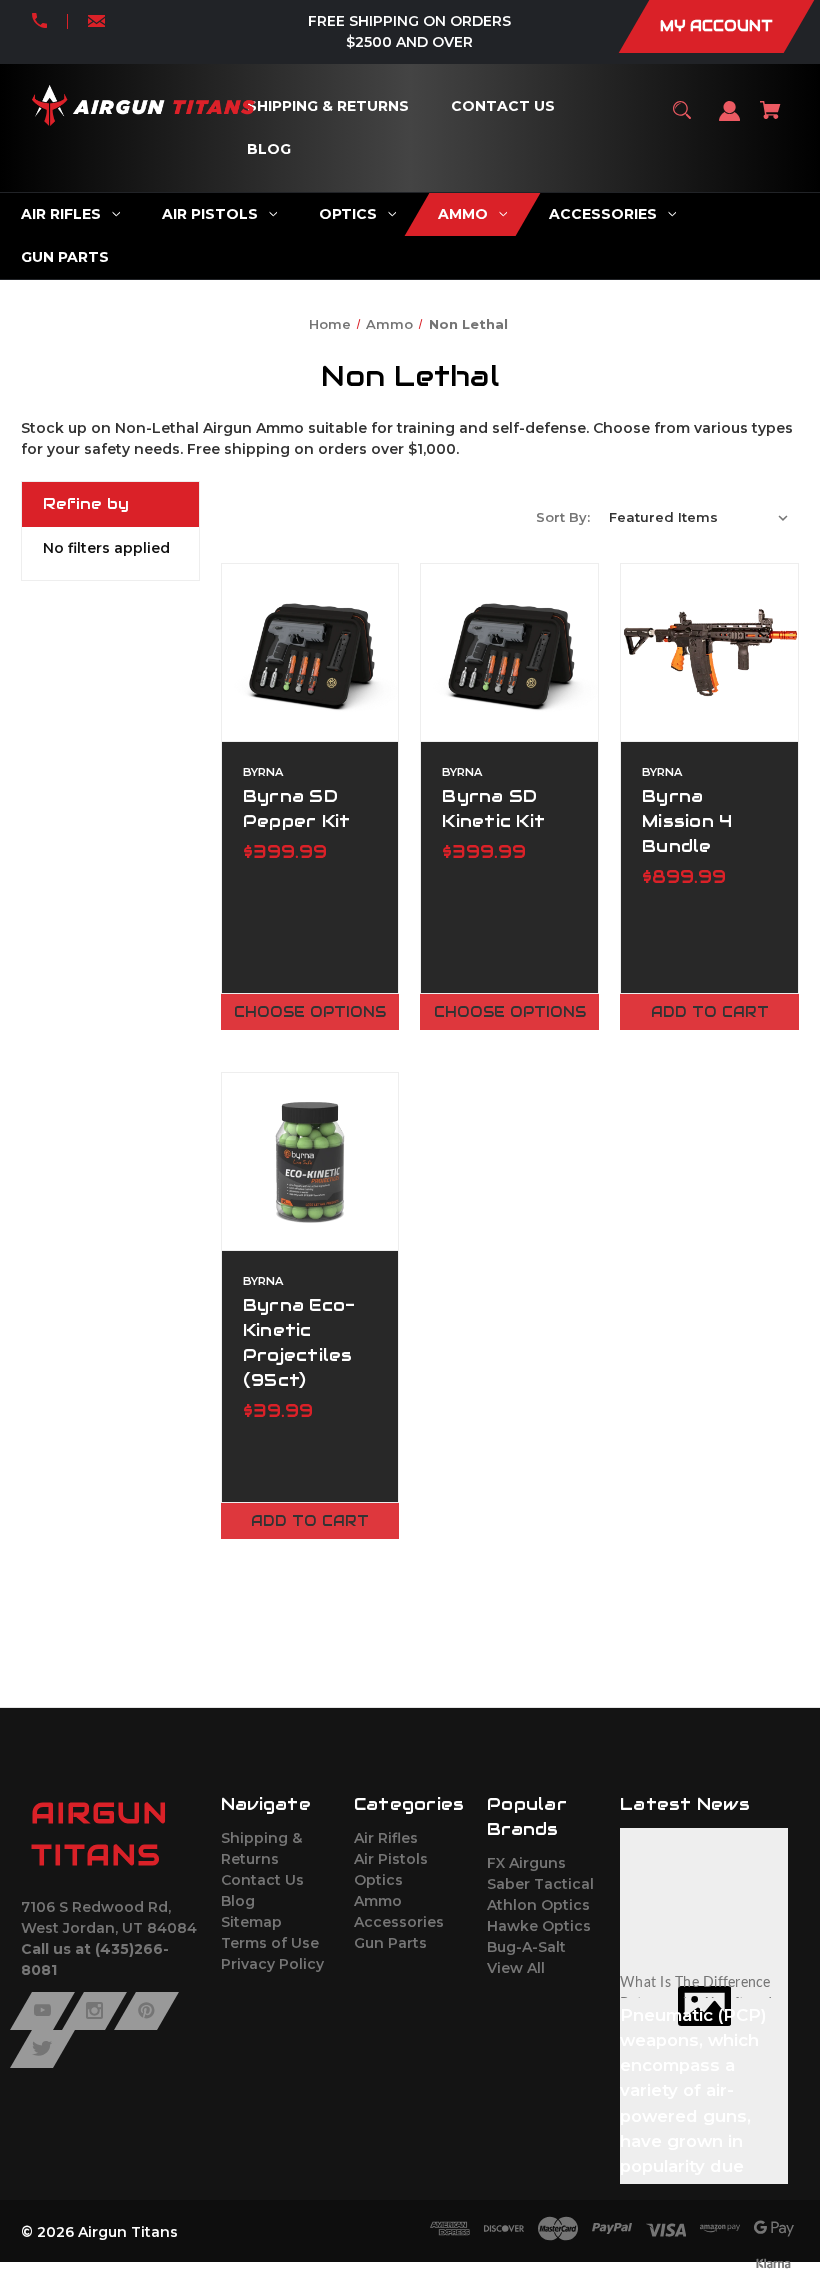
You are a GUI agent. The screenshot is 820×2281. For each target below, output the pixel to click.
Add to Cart (710, 1012)
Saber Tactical (540, 1884)
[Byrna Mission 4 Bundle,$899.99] (709, 652)
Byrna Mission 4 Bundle (687, 821)
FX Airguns (526, 1863)
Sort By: (563, 517)
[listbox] (699, 517)
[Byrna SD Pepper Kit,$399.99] (310, 652)
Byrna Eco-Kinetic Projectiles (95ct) (299, 1343)
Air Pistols (391, 1859)
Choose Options (310, 1012)
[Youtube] (42, 2011)
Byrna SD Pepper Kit (297, 808)
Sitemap (251, 1922)
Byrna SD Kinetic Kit (493, 808)
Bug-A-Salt (526, 1947)
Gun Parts (390, 1943)
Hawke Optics (539, 1926)
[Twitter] (42, 2049)
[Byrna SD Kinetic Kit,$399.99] (509, 652)
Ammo (378, 1901)
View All (516, 1968)
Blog (238, 1901)
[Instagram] (94, 2011)
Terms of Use (270, 1943)
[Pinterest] (146, 2011)
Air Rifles (386, 1838)
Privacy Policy (272, 1964)
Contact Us (262, 1880)
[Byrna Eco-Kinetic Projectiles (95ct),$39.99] (310, 1161)
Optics (378, 1880)
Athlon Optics (538, 1905)
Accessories (399, 1922)
